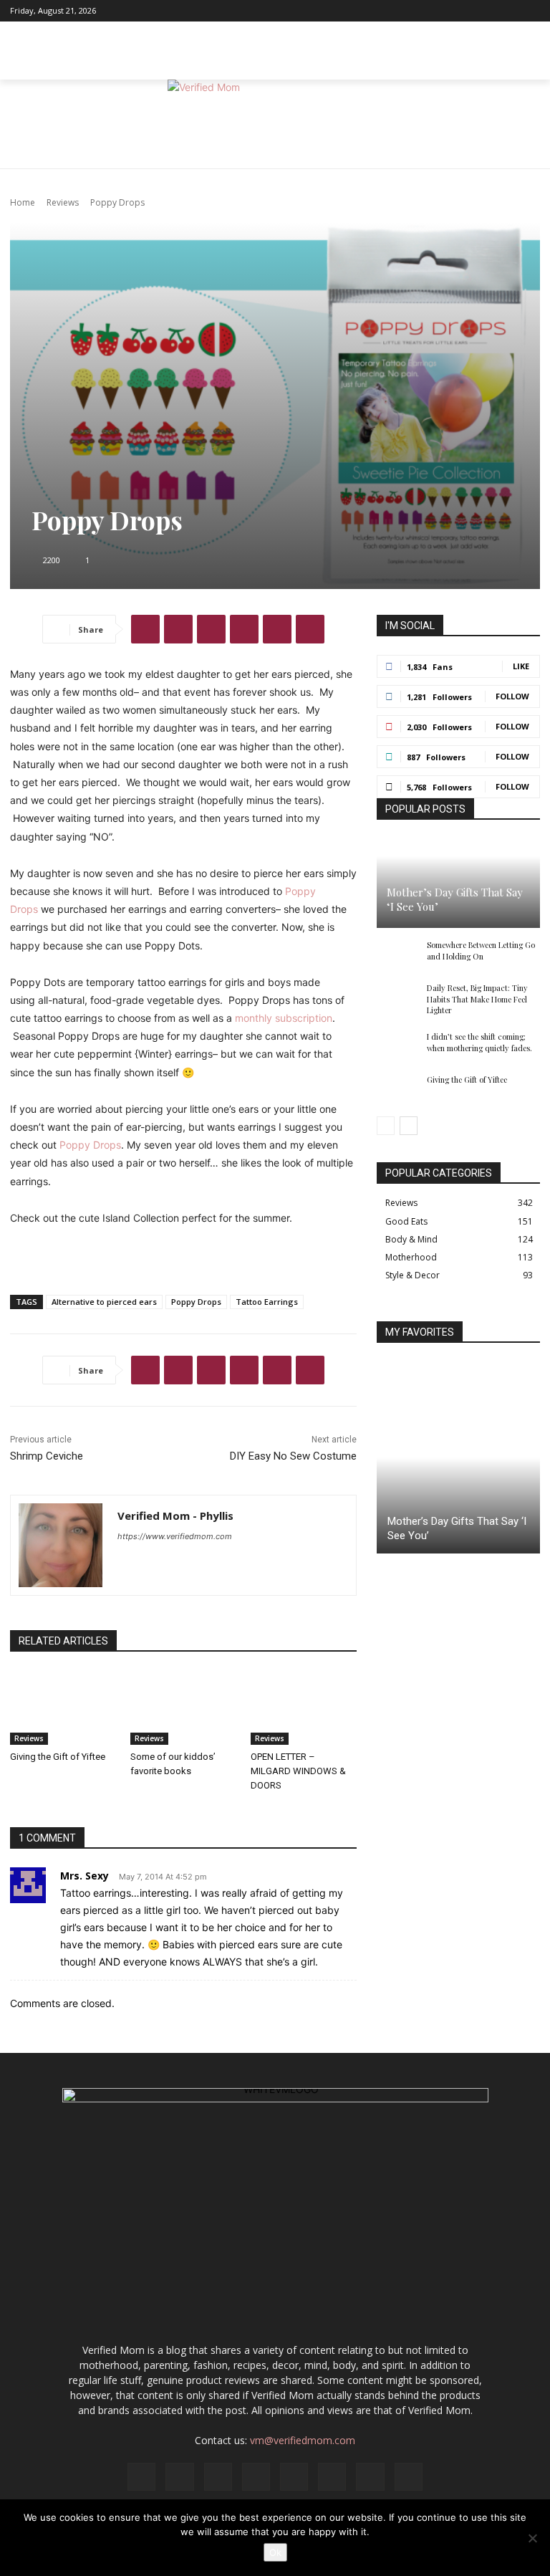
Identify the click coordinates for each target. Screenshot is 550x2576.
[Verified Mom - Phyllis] (61, 1545)
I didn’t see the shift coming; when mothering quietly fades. (479, 1042)
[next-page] (409, 1126)
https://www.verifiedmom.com (175, 1536)
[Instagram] (419, 11)
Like (521, 666)
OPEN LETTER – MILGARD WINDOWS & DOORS (298, 1771)
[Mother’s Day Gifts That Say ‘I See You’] (458, 883)
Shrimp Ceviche (47, 1456)
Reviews (63, 202)
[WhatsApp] (244, 629)
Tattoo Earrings (267, 1302)
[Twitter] (512, 11)
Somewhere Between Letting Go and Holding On (481, 950)
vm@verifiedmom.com (303, 2440)
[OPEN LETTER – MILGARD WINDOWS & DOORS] (304, 1708)
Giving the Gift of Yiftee (58, 1757)
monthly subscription (284, 1018)
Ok (275, 2552)
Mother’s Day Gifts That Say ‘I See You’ (455, 899)
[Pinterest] (475, 11)
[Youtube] (531, 11)
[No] (532, 2538)
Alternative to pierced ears (104, 1302)
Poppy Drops (90, 1145)
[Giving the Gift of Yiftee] (63, 1708)
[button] (526, 65)
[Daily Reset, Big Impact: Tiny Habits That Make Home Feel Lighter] (398, 998)
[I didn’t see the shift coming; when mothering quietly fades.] (398, 1047)
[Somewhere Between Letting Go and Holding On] (398, 955)
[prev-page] (386, 1126)
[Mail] (456, 11)
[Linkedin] (438, 11)
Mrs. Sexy (85, 1876)
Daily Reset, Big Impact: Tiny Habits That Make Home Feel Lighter (477, 999)
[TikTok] (493, 11)
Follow (512, 696)
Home (23, 202)
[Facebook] (400, 11)
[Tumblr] (310, 629)
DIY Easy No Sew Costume (293, 1456)
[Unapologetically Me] (275, 124)
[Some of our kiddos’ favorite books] (183, 1708)
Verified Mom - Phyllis (175, 1516)
